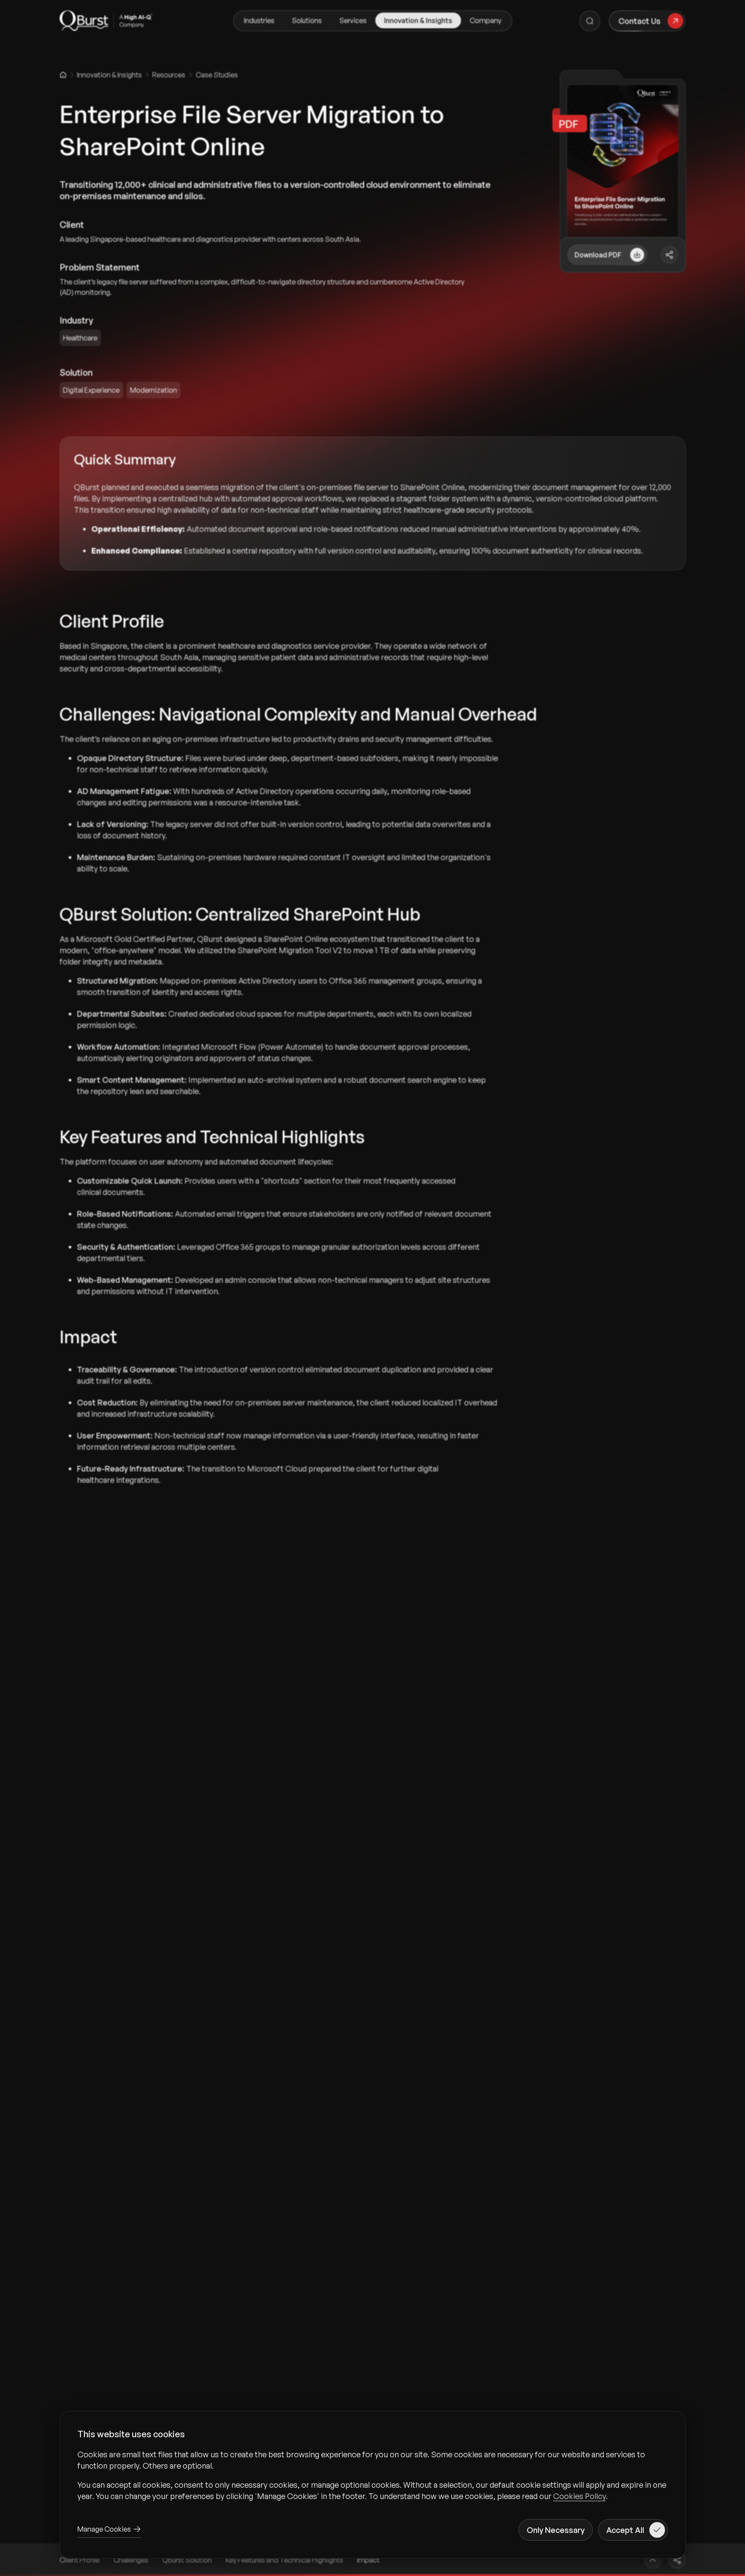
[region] (373, 2475)
